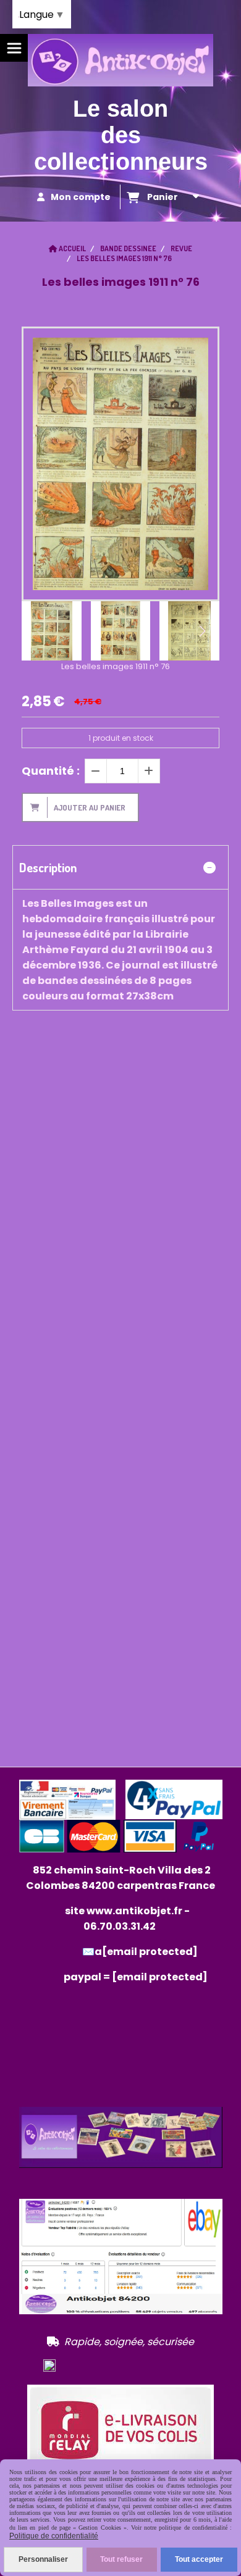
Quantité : (51, 771)
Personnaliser (43, 2559)
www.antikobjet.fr (134, 1911)
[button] (202, 631)
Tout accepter (199, 2559)
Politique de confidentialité (54, 2536)
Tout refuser (121, 2559)
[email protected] (160, 1977)
